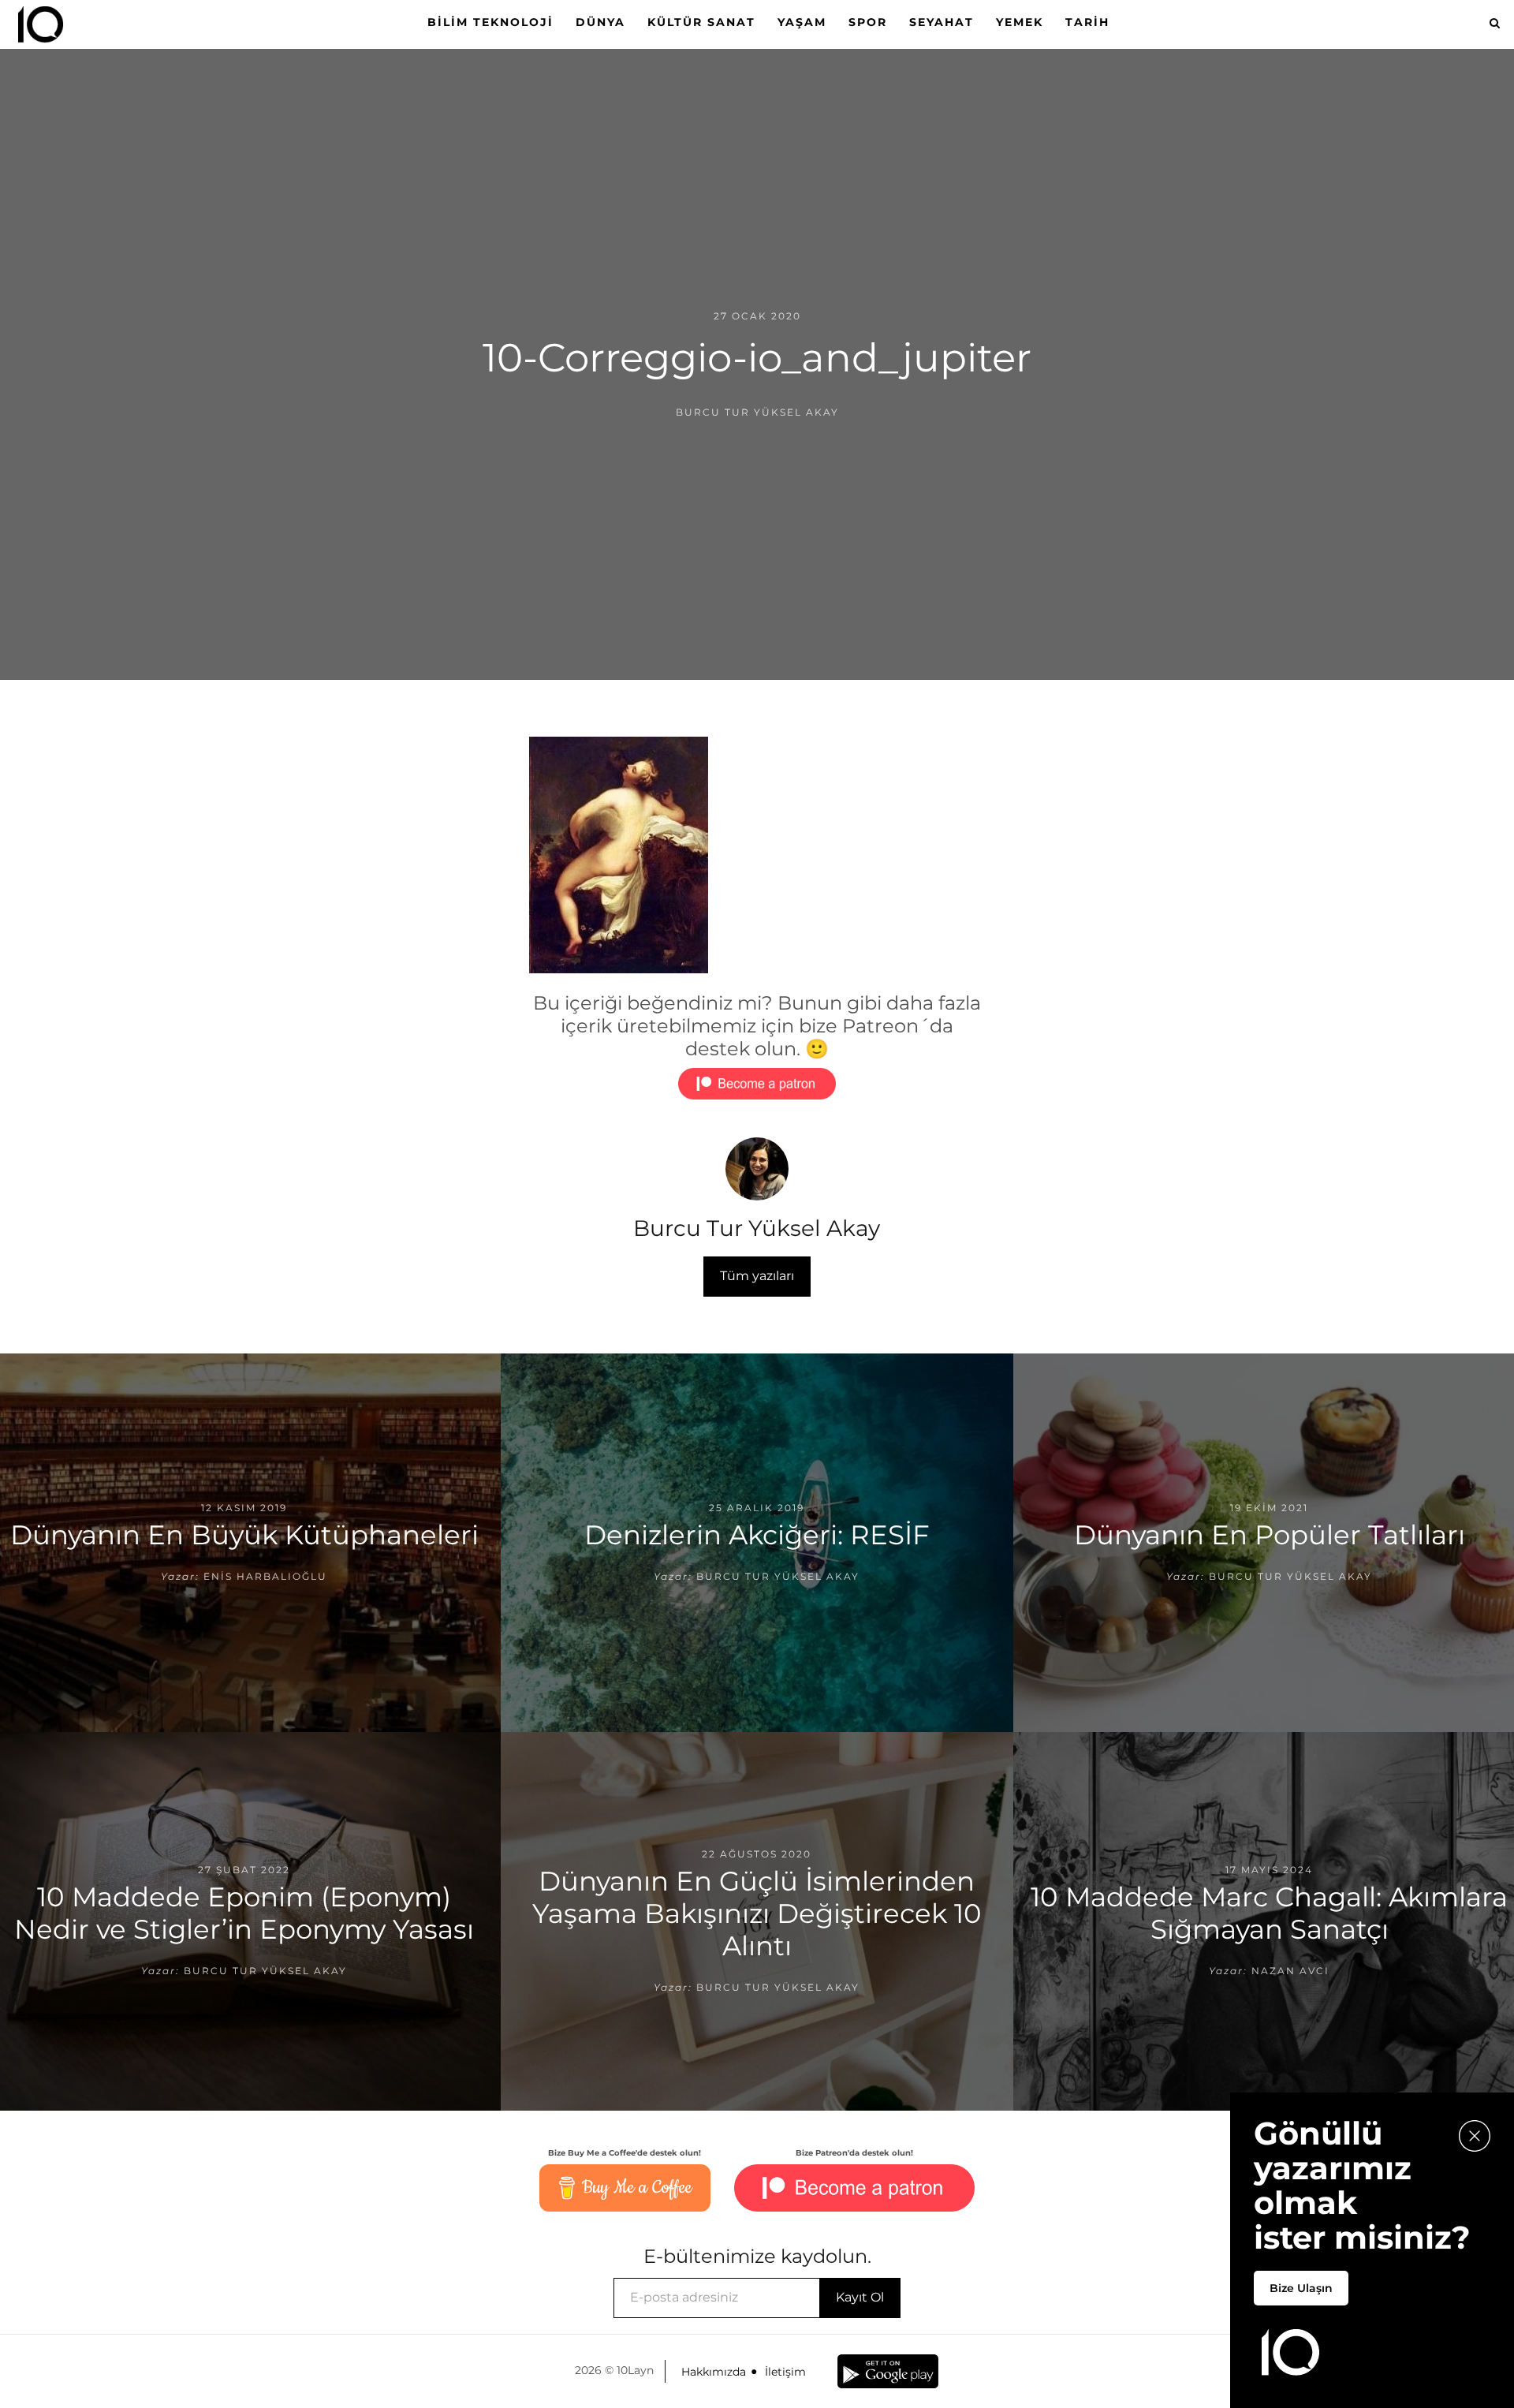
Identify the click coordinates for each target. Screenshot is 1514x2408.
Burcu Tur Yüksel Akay (757, 412)
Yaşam (802, 22)
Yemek (1020, 22)
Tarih (1087, 22)
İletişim (785, 2372)
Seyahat (942, 22)
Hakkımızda (714, 2372)
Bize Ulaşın (1301, 2288)
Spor (868, 22)
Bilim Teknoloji (490, 22)
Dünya (600, 22)
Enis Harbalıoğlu (265, 1576)
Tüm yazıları (757, 1276)
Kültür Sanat (701, 22)
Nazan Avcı (1290, 1971)
